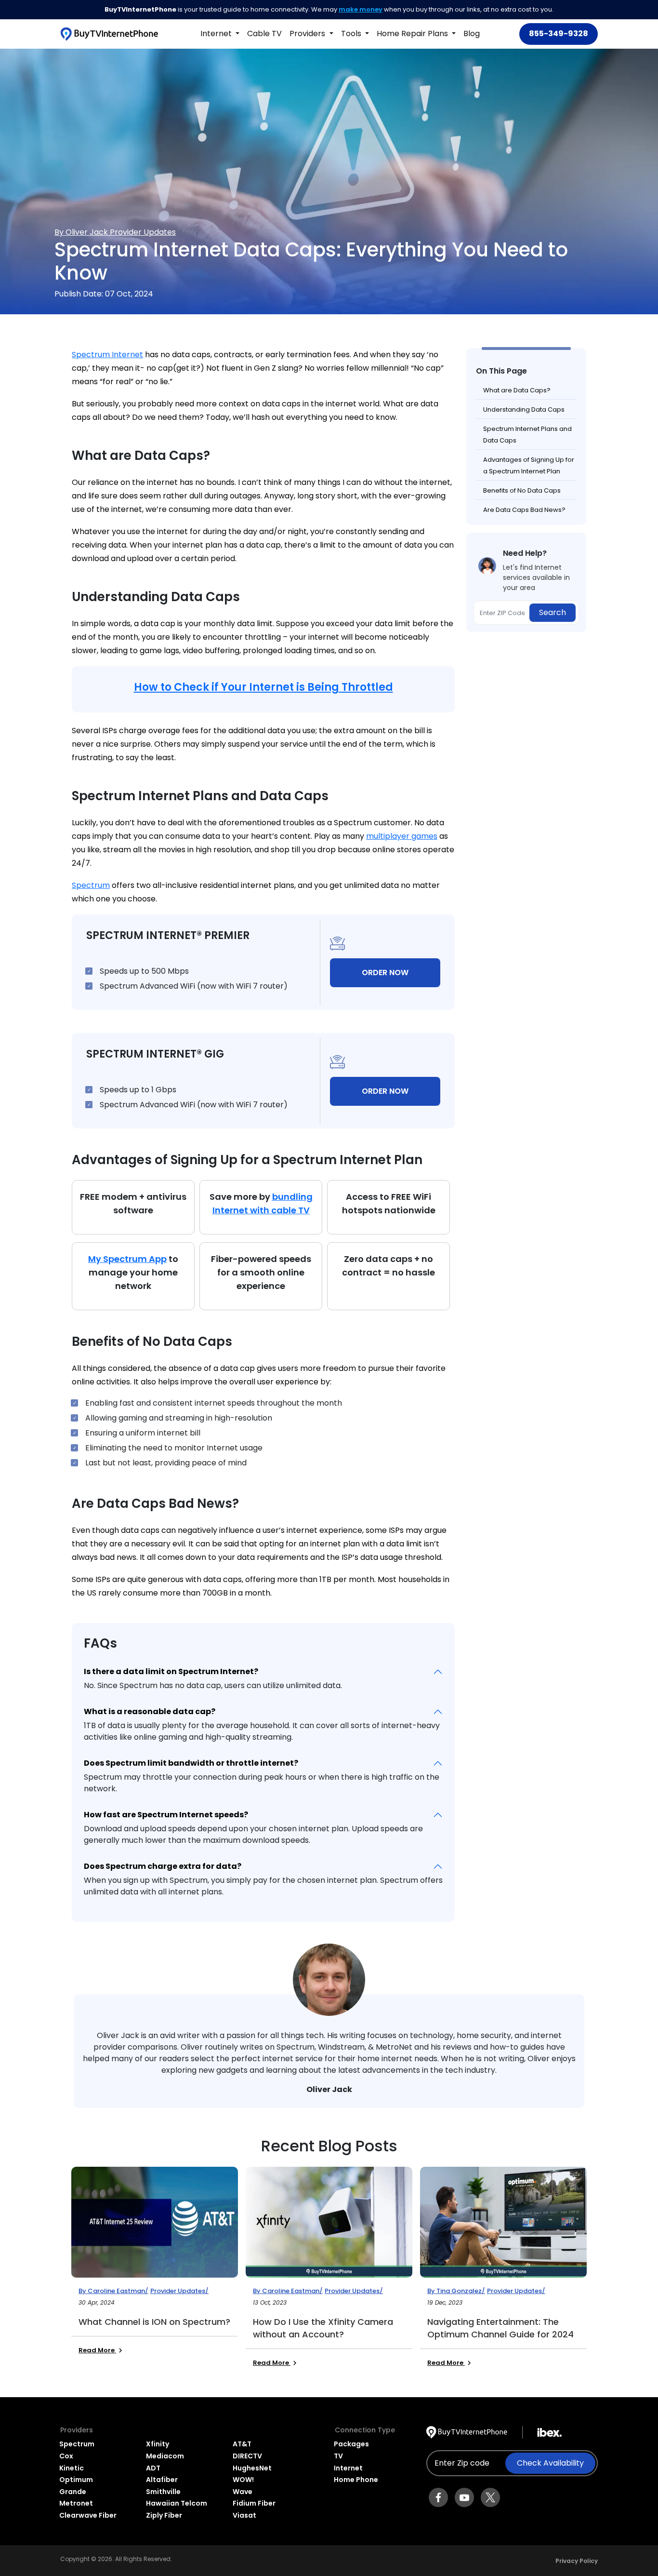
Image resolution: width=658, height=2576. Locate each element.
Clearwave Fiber (88, 2515)
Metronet (76, 2503)
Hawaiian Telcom (177, 2503)
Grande (73, 2492)
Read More (97, 2350)
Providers (308, 34)
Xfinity (158, 2444)
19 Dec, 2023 (445, 2302)
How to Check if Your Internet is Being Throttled (263, 687)
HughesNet (252, 2468)
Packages (351, 2444)
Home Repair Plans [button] (413, 34)
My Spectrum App (127, 1259)
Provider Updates (143, 232)
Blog (472, 34)
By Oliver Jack (82, 232)
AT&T (242, 2444)
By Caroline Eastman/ (113, 2291)
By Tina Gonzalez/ (456, 2291)
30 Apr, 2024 (97, 2302)
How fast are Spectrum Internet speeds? (166, 1815)
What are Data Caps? (517, 390)
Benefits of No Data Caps (522, 490)
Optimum (76, 2480)
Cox (66, 2456)
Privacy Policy (577, 2561)
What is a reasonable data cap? (150, 1711)
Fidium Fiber (254, 2503)
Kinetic (72, 2468)
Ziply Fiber (164, 2515)
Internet (348, 2468)
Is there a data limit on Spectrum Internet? (171, 1671)
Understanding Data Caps (524, 409)
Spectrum (91, 885)
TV (338, 2456)
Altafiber (162, 2480)
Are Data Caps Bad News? (524, 510)
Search (553, 612)
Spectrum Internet (107, 355)
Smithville (163, 2492)
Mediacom (165, 2456)
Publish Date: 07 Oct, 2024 (104, 294)
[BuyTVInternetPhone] (109, 34)
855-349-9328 (559, 34)
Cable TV (264, 34)
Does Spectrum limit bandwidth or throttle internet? (191, 1763)
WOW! (243, 2480)
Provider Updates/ (179, 2291)
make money (361, 9)
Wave (243, 2492)
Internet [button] (217, 34)
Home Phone (356, 2480)
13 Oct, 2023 (270, 2302)
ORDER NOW (385, 973)
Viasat (244, 2515)
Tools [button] (352, 34)
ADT (153, 2468)
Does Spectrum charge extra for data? (163, 1866)
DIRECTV (247, 2456)
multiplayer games (402, 836)
